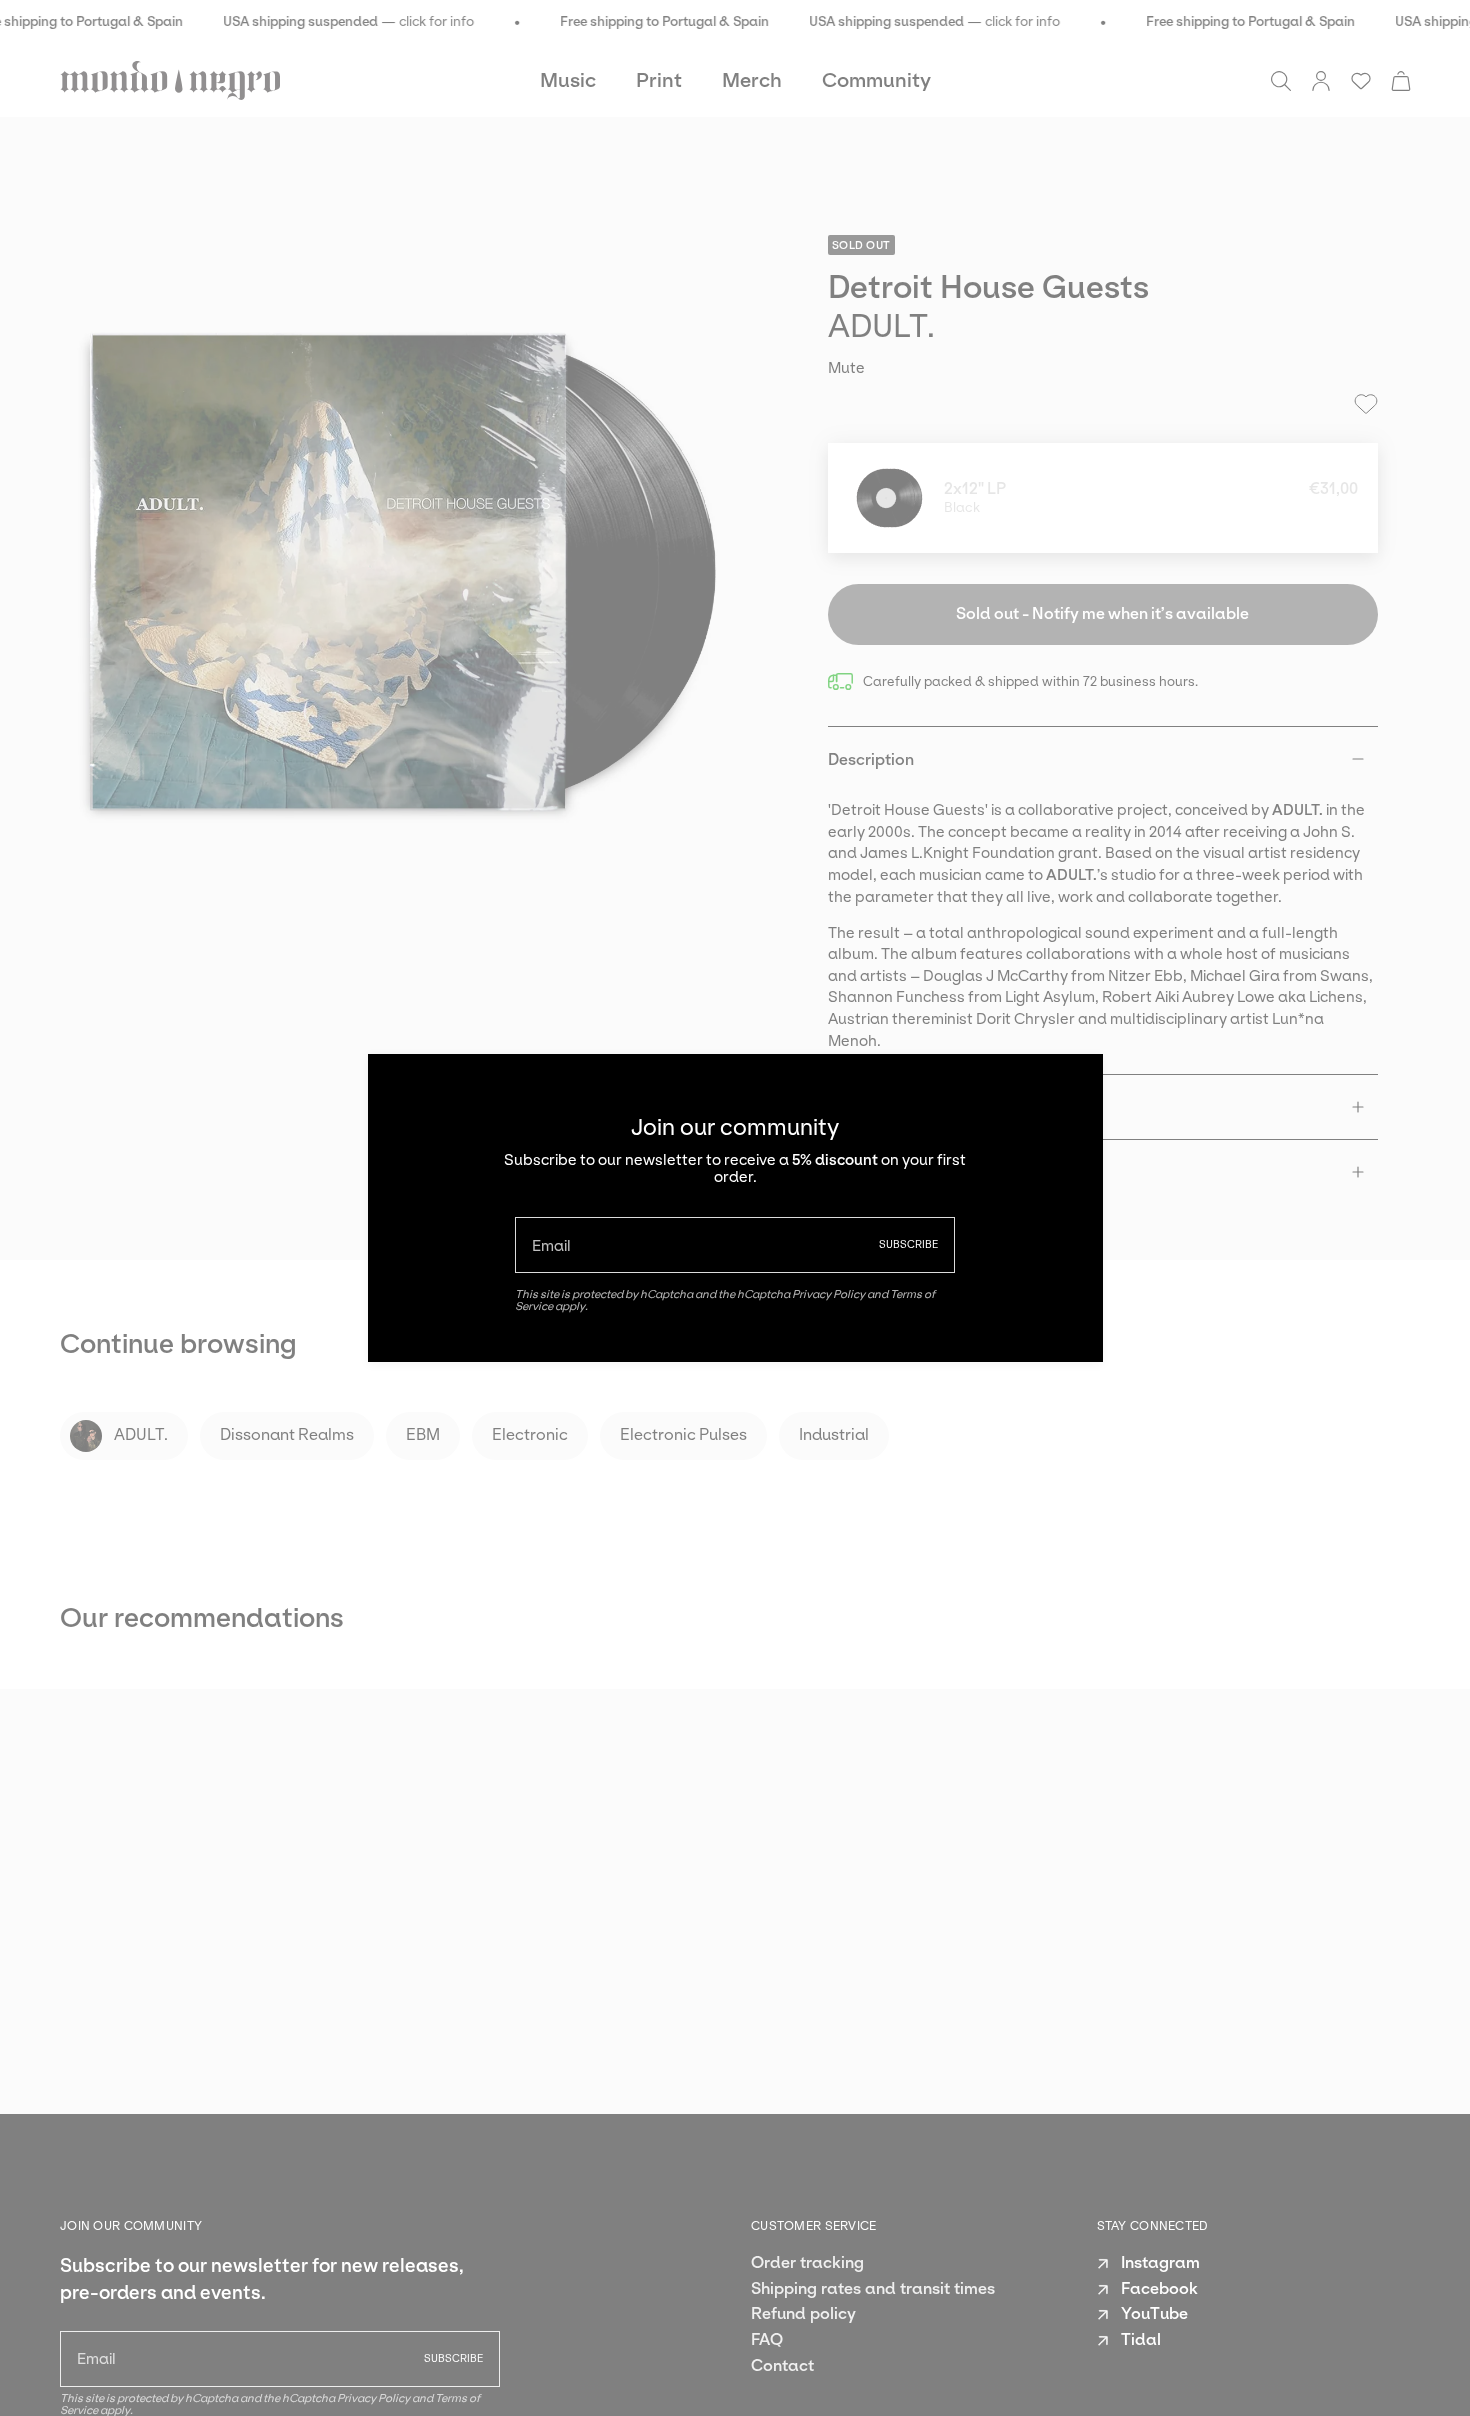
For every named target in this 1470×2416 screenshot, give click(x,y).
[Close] (1073, 1084)
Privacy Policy (828, 1294)
